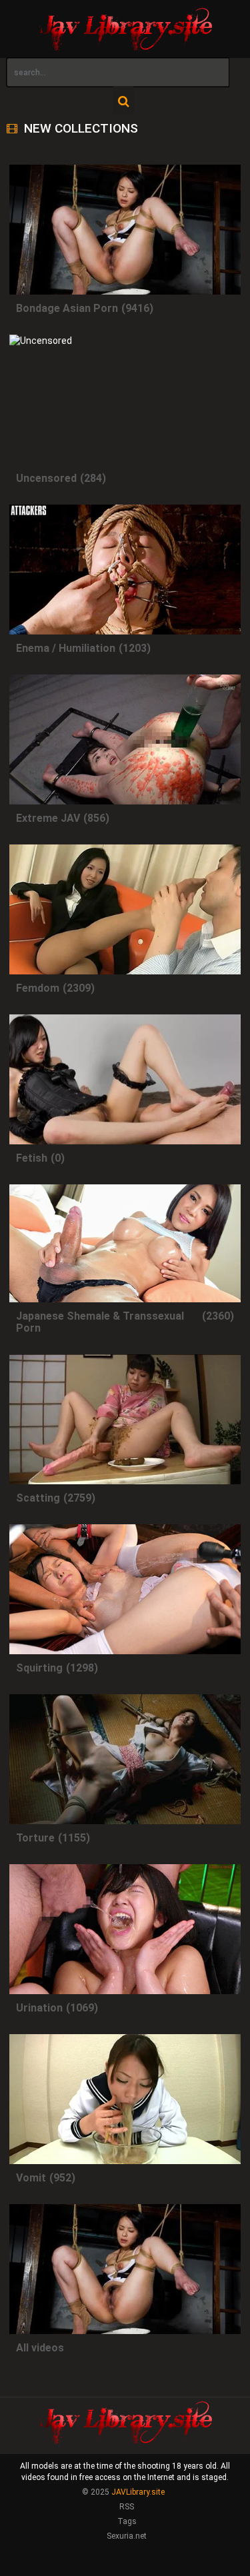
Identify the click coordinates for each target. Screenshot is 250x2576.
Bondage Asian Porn (67, 308)
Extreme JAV (48, 818)
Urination (39, 2008)
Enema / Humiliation (66, 648)
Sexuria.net (127, 2536)
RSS (127, 2507)
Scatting (38, 1498)
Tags (127, 2521)
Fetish (32, 1158)
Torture (35, 1838)
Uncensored (46, 478)
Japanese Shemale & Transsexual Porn (100, 1322)
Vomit (31, 2178)
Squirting (39, 1668)
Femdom (38, 988)
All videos (40, 2348)
